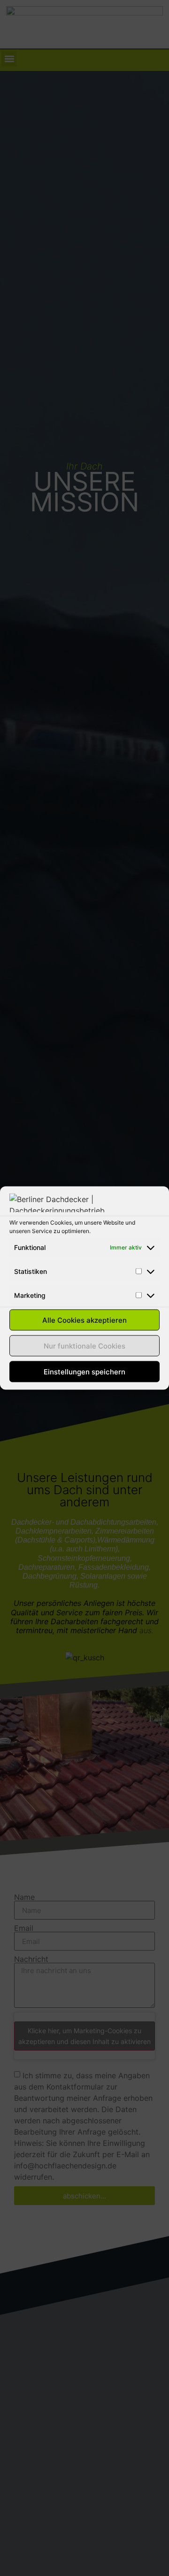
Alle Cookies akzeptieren (84, 1320)
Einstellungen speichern (84, 1371)
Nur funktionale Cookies (84, 1346)
